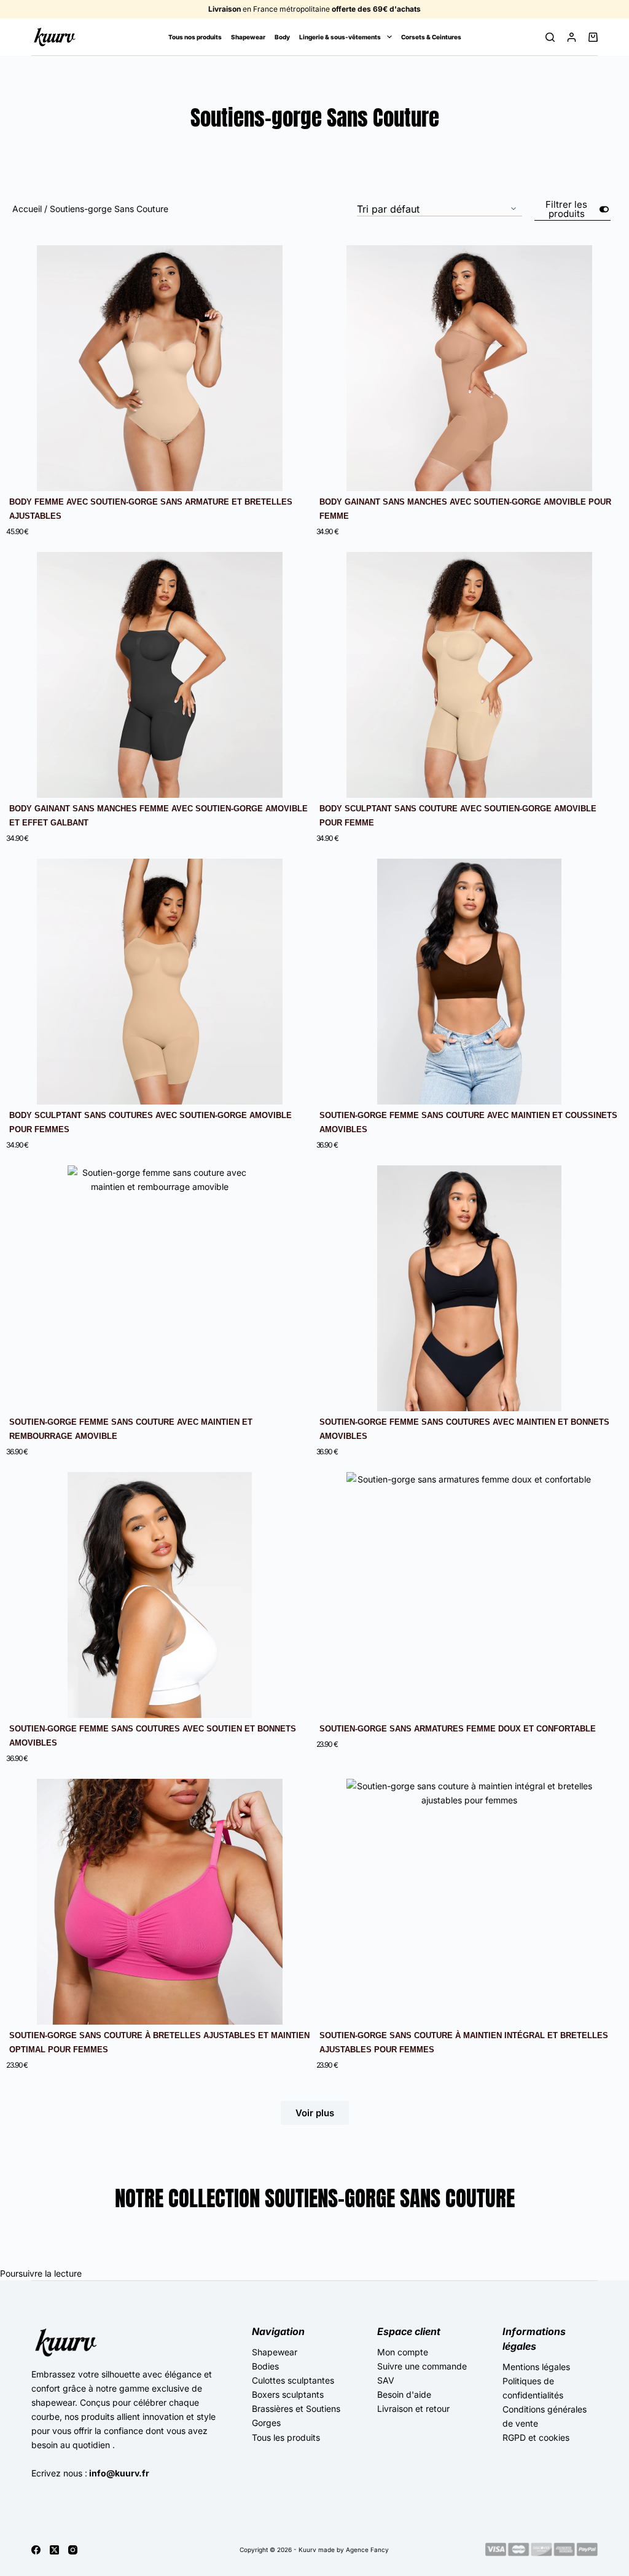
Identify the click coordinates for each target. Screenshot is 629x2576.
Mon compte (403, 2352)
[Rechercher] (550, 37)
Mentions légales (536, 2367)
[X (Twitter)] (54, 2550)
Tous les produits (286, 2437)
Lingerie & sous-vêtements (340, 37)
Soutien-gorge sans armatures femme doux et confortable (458, 1729)
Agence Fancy (367, 2550)
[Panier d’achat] (593, 37)
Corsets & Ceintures (431, 37)
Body (282, 37)
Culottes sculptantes (293, 2380)
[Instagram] (73, 2550)
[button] (315, 2113)
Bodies (265, 2366)
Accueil (27, 209)
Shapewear (248, 37)
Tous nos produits (195, 37)
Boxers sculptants (288, 2394)
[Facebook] (36, 2550)
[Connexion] (572, 37)
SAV (386, 2380)
